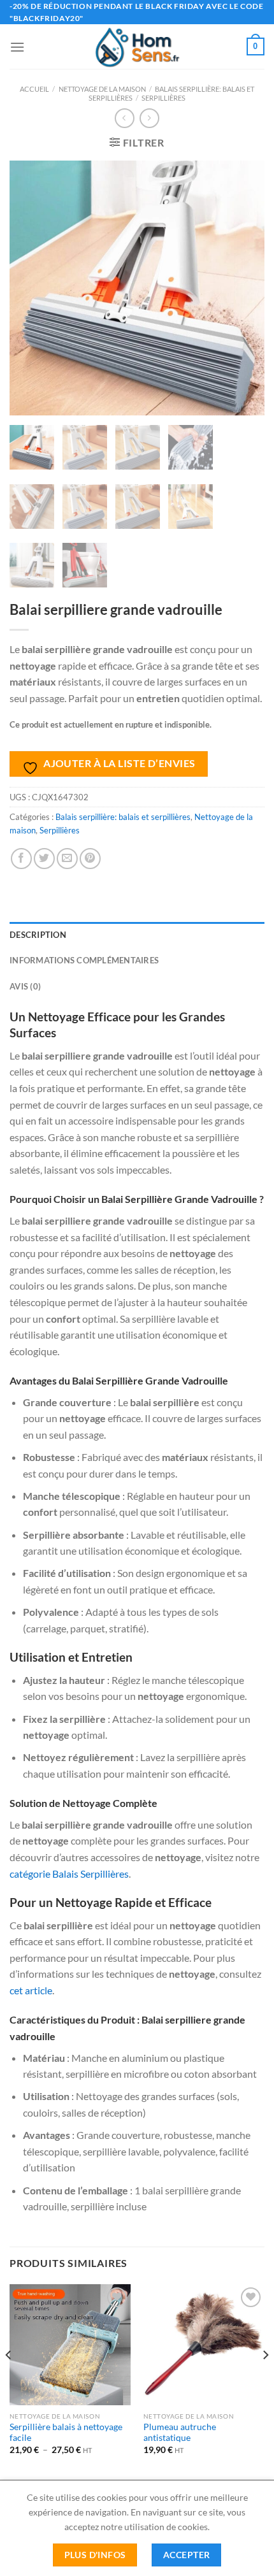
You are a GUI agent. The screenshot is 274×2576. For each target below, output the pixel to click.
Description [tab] (38, 935)
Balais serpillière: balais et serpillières (123, 817)
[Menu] (17, 47)
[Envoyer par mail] (67, 859)
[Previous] (9, 2381)
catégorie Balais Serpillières (69, 1874)
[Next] (265, 2381)
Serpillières (163, 98)
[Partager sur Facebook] (21, 859)
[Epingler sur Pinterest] (90, 859)
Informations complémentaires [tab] (84, 960)
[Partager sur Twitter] (44, 859)
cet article (31, 1990)
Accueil (34, 89)
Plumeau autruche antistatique (180, 2433)
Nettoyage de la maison (102, 89)
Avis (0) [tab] (25, 986)
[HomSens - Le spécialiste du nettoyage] (137, 47)
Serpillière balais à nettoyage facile (66, 2433)
